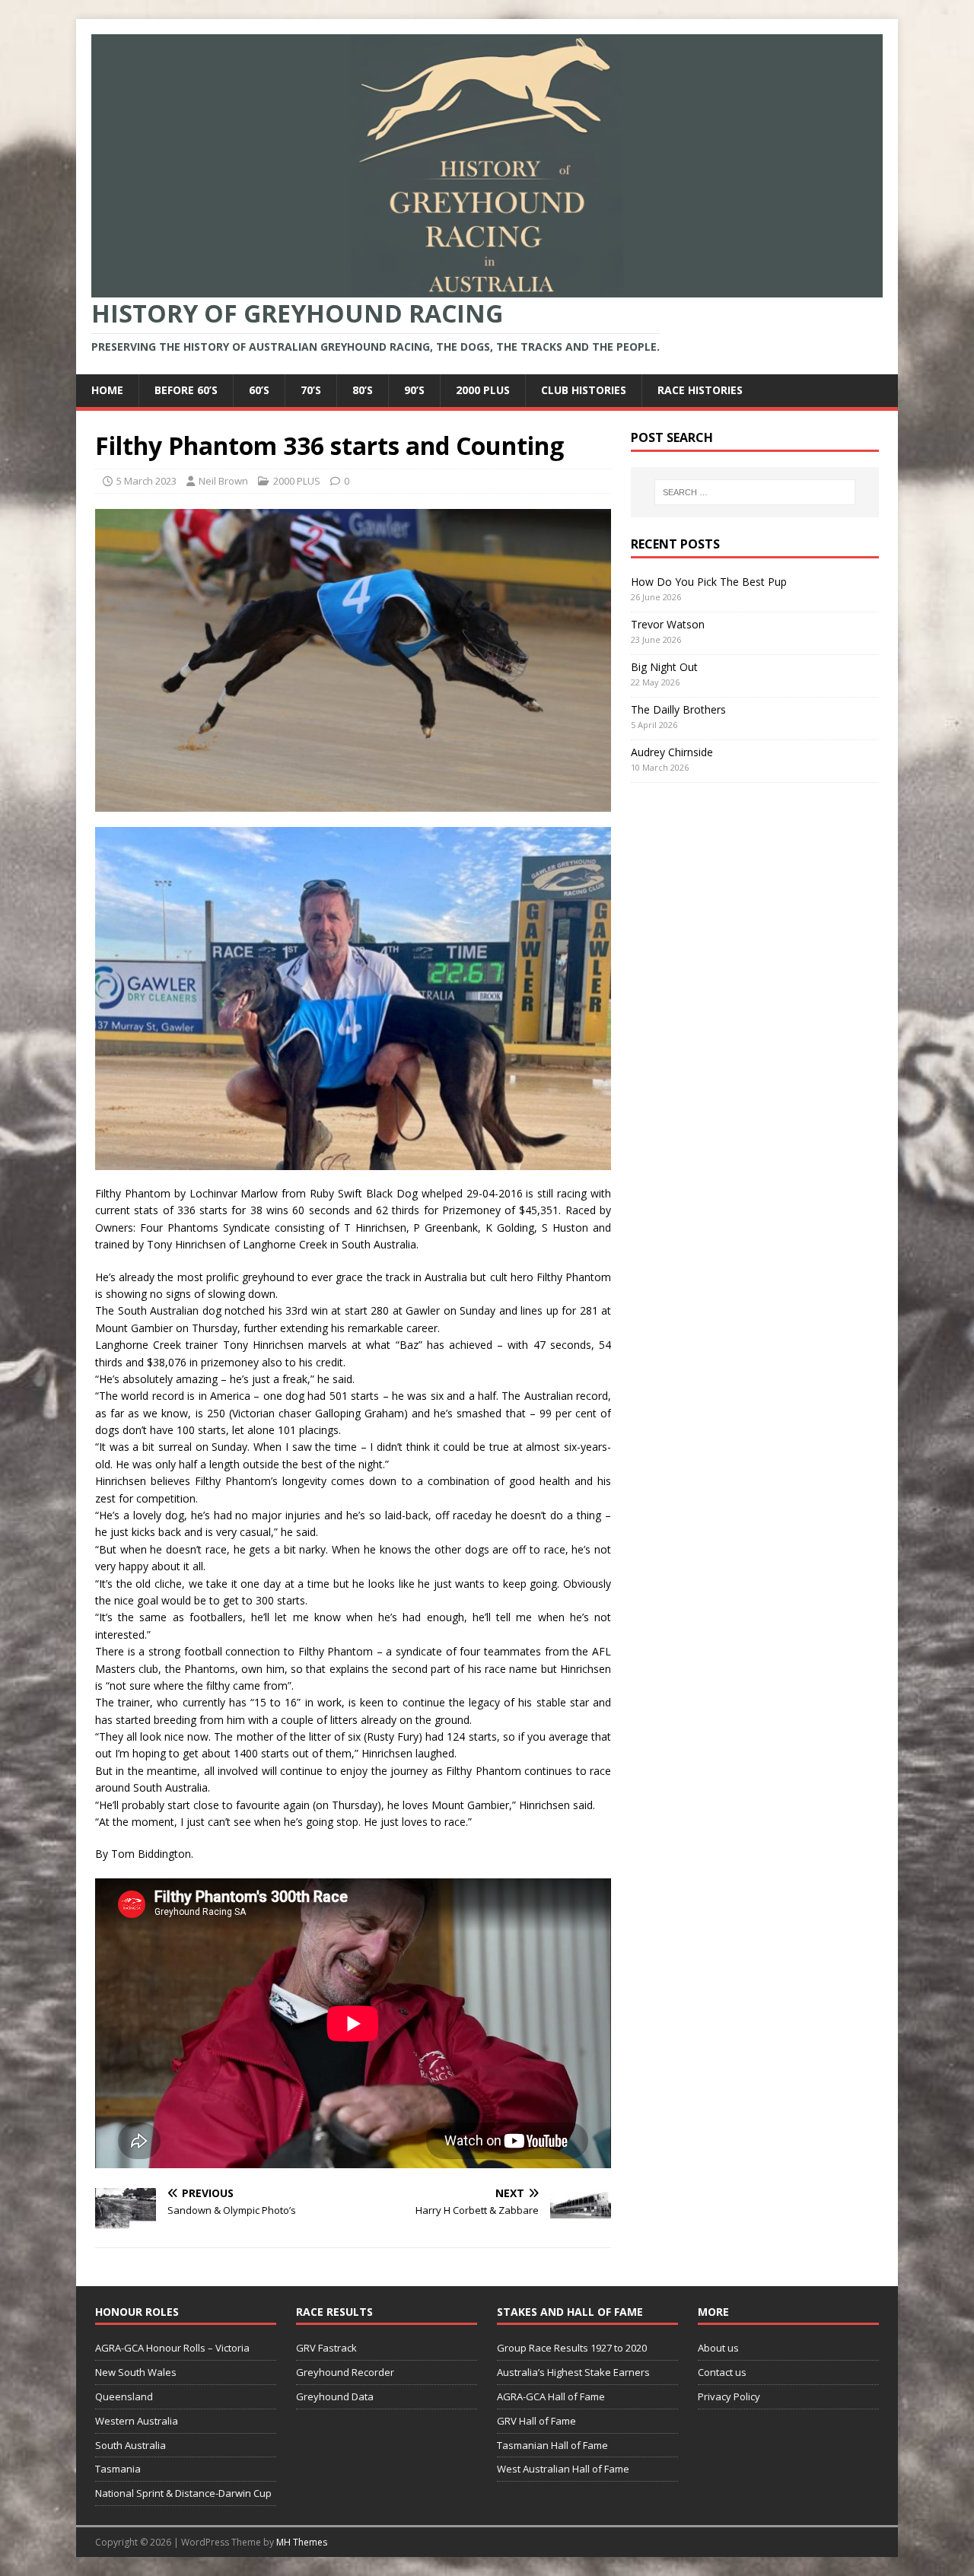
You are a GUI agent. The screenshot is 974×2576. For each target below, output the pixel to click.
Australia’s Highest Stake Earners (573, 2372)
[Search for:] (755, 492)
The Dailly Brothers (678, 709)
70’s (311, 390)
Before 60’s (186, 390)
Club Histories (584, 390)
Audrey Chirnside (672, 752)
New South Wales (136, 2372)
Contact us (722, 2372)
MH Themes (302, 2542)
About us (718, 2348)
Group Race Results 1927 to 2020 (572, 2348)
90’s (414, 390)
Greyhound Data (335, 2396)
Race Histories (700, 390)
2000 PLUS (297, 481)
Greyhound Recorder (345, 2372)
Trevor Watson (668, 624)
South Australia (131, 2445)
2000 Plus (483, 390)
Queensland (124, 2396)
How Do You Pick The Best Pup (709, 582)
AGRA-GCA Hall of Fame (551, 2396)
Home (107, 390)
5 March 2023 (146, 481)
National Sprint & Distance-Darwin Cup (183, 2493)
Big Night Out (664, 667)
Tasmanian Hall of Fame (552, 2445)
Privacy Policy (729, 2396)
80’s (363, 390)
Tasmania (118, 2469)
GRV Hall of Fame (536, 2421)
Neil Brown (223, 481)
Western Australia (137, 2421)
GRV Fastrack (326, 2348)
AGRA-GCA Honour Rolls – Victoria (172, 2348)
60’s (259, 390)
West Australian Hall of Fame (563, 2469)
